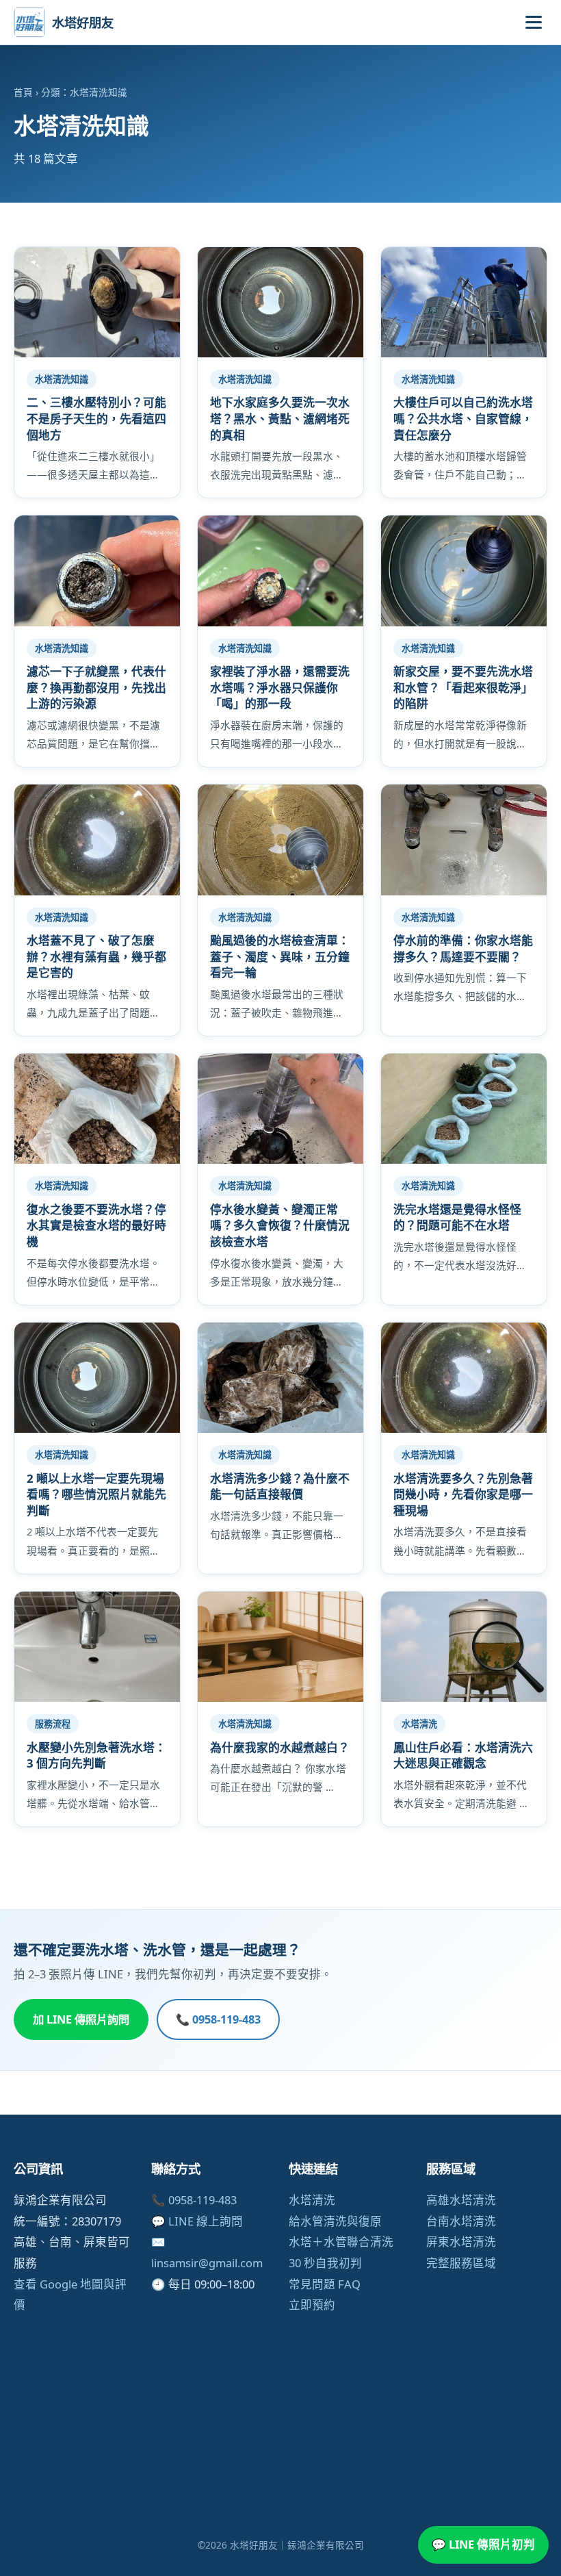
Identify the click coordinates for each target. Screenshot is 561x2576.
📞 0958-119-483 (218, 2019)
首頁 (23, 92)
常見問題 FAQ (325, 2284)
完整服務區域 (461, 2263)
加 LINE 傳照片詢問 (81, 2019)
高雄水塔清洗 (461, 2200)
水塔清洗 (312, 2200)
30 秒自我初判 (325, 2263)
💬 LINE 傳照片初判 (483, 2544)
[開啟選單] (534, 22)
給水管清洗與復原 (335, 2221)
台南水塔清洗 (461, 2221)
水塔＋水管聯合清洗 (341, 2242)
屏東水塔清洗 (461, 2242)
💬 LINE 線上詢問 (197, 2221)
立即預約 (312, 2305)
